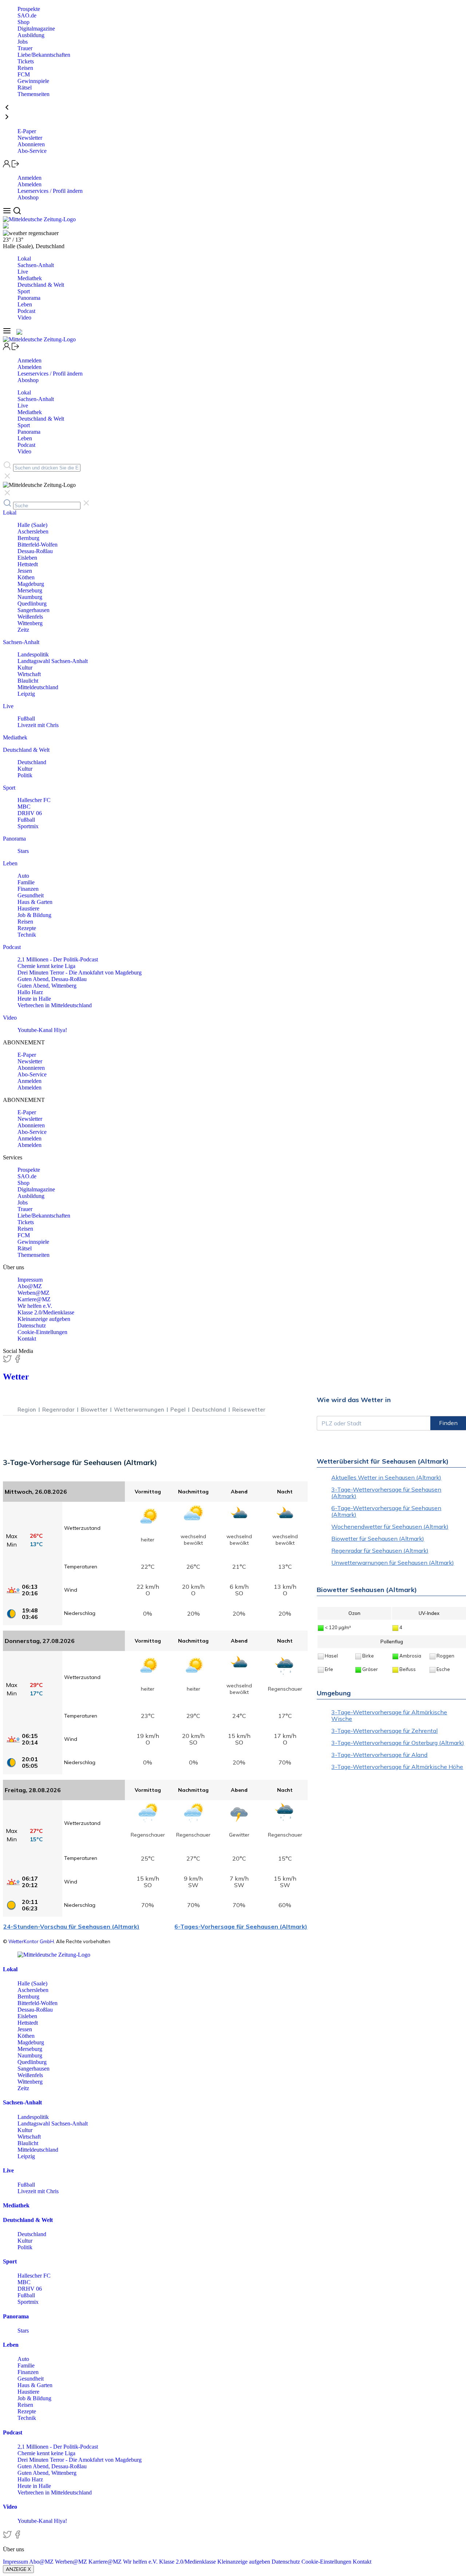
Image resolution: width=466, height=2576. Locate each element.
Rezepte (27, 928)
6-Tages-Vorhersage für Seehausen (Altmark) (241, 1926)
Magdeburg (31, 584)
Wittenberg (30, 623)
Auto (23, 876)
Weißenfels (30, 617)
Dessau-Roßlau (35, 551)
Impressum (30, 1280)
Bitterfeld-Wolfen (37, 545)
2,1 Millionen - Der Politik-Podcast (58, 959)
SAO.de (27, 15)
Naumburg (30, 597)
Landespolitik (33, 654)
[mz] (54, 1955)
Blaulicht (28, 681)
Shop (23, 22)
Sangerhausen (33, 610)
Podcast (26, 311)
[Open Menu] (8, 213)
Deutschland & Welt (41, 285)
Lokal (24, 259)
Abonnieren (31, 144)
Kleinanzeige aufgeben (44, 1319)
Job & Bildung (34, 915)
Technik (27, 935)
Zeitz (23, 630)
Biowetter (94, 1410)
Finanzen (28, 889)
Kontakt (27, 1339)
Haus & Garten (35, 902)
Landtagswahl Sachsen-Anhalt (53, 661)
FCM (24, 74)
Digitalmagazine (36, 29)
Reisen (25, 68)
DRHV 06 (30, 813)
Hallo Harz (30, 992)
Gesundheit (31, 895)
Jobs (23, 42)
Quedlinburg (32, 604)
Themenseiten (33, 94)
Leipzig (26, 694)
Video (24, 317)
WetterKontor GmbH (31, 1941)
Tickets (26, 61)
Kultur (25, 668)
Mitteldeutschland (38, 687)
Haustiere (28, 908)
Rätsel (25, 88)
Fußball (26, 719)
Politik (25, 775)
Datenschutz (32, 1325)
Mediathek (30, 278)
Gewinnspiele (33, 81)
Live (23, 272)
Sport (24, 291)
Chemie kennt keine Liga (46, 966)
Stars (23, 851)
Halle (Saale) (32, 525)
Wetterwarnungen (139, 1410)
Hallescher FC (34, 800)
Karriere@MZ (34, 1299)
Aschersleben (33, 531)
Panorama (29, 298)
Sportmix (28, 826)
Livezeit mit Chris (38, 725)
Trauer (25, 48)
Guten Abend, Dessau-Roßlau (52, 979)
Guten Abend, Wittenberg (47, 986)
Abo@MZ (30, 1286)
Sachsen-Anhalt (36, 265)
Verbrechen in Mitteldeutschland (55, 1005)
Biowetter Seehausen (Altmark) (367, 1590)
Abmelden (29, 184)
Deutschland (32, 762)
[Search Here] (17, 213)
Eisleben (27, 558)
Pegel (178, 1410)
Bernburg (28, 538)
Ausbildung (31, 35)
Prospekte (29, 9)
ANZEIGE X (18, 2569)
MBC (24, 807)
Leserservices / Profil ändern (50, 191)
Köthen (26, 577)
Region (27, 1410)
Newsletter (30, 138)
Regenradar (58, 1410)
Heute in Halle (34, 999)
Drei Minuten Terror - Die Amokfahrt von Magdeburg (80, 973)
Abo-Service (32, 151)
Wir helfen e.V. (35, 1306)
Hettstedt (28, 564)
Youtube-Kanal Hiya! (42, 1030)
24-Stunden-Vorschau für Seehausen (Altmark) (71, 1926)
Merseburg (30, 590)
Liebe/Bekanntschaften (44, 55)
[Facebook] (17, 1361)
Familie (26, 882)
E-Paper (27, 131)
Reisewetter (249, 1410)
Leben (25, 304)
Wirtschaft (29, 674)
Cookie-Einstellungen (42, 1332)
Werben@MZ (33, 1293)
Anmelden (29, 178)
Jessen (25, 571)
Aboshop (28, 197)
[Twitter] (8, 1361)
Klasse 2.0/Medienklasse (46, 1312)
